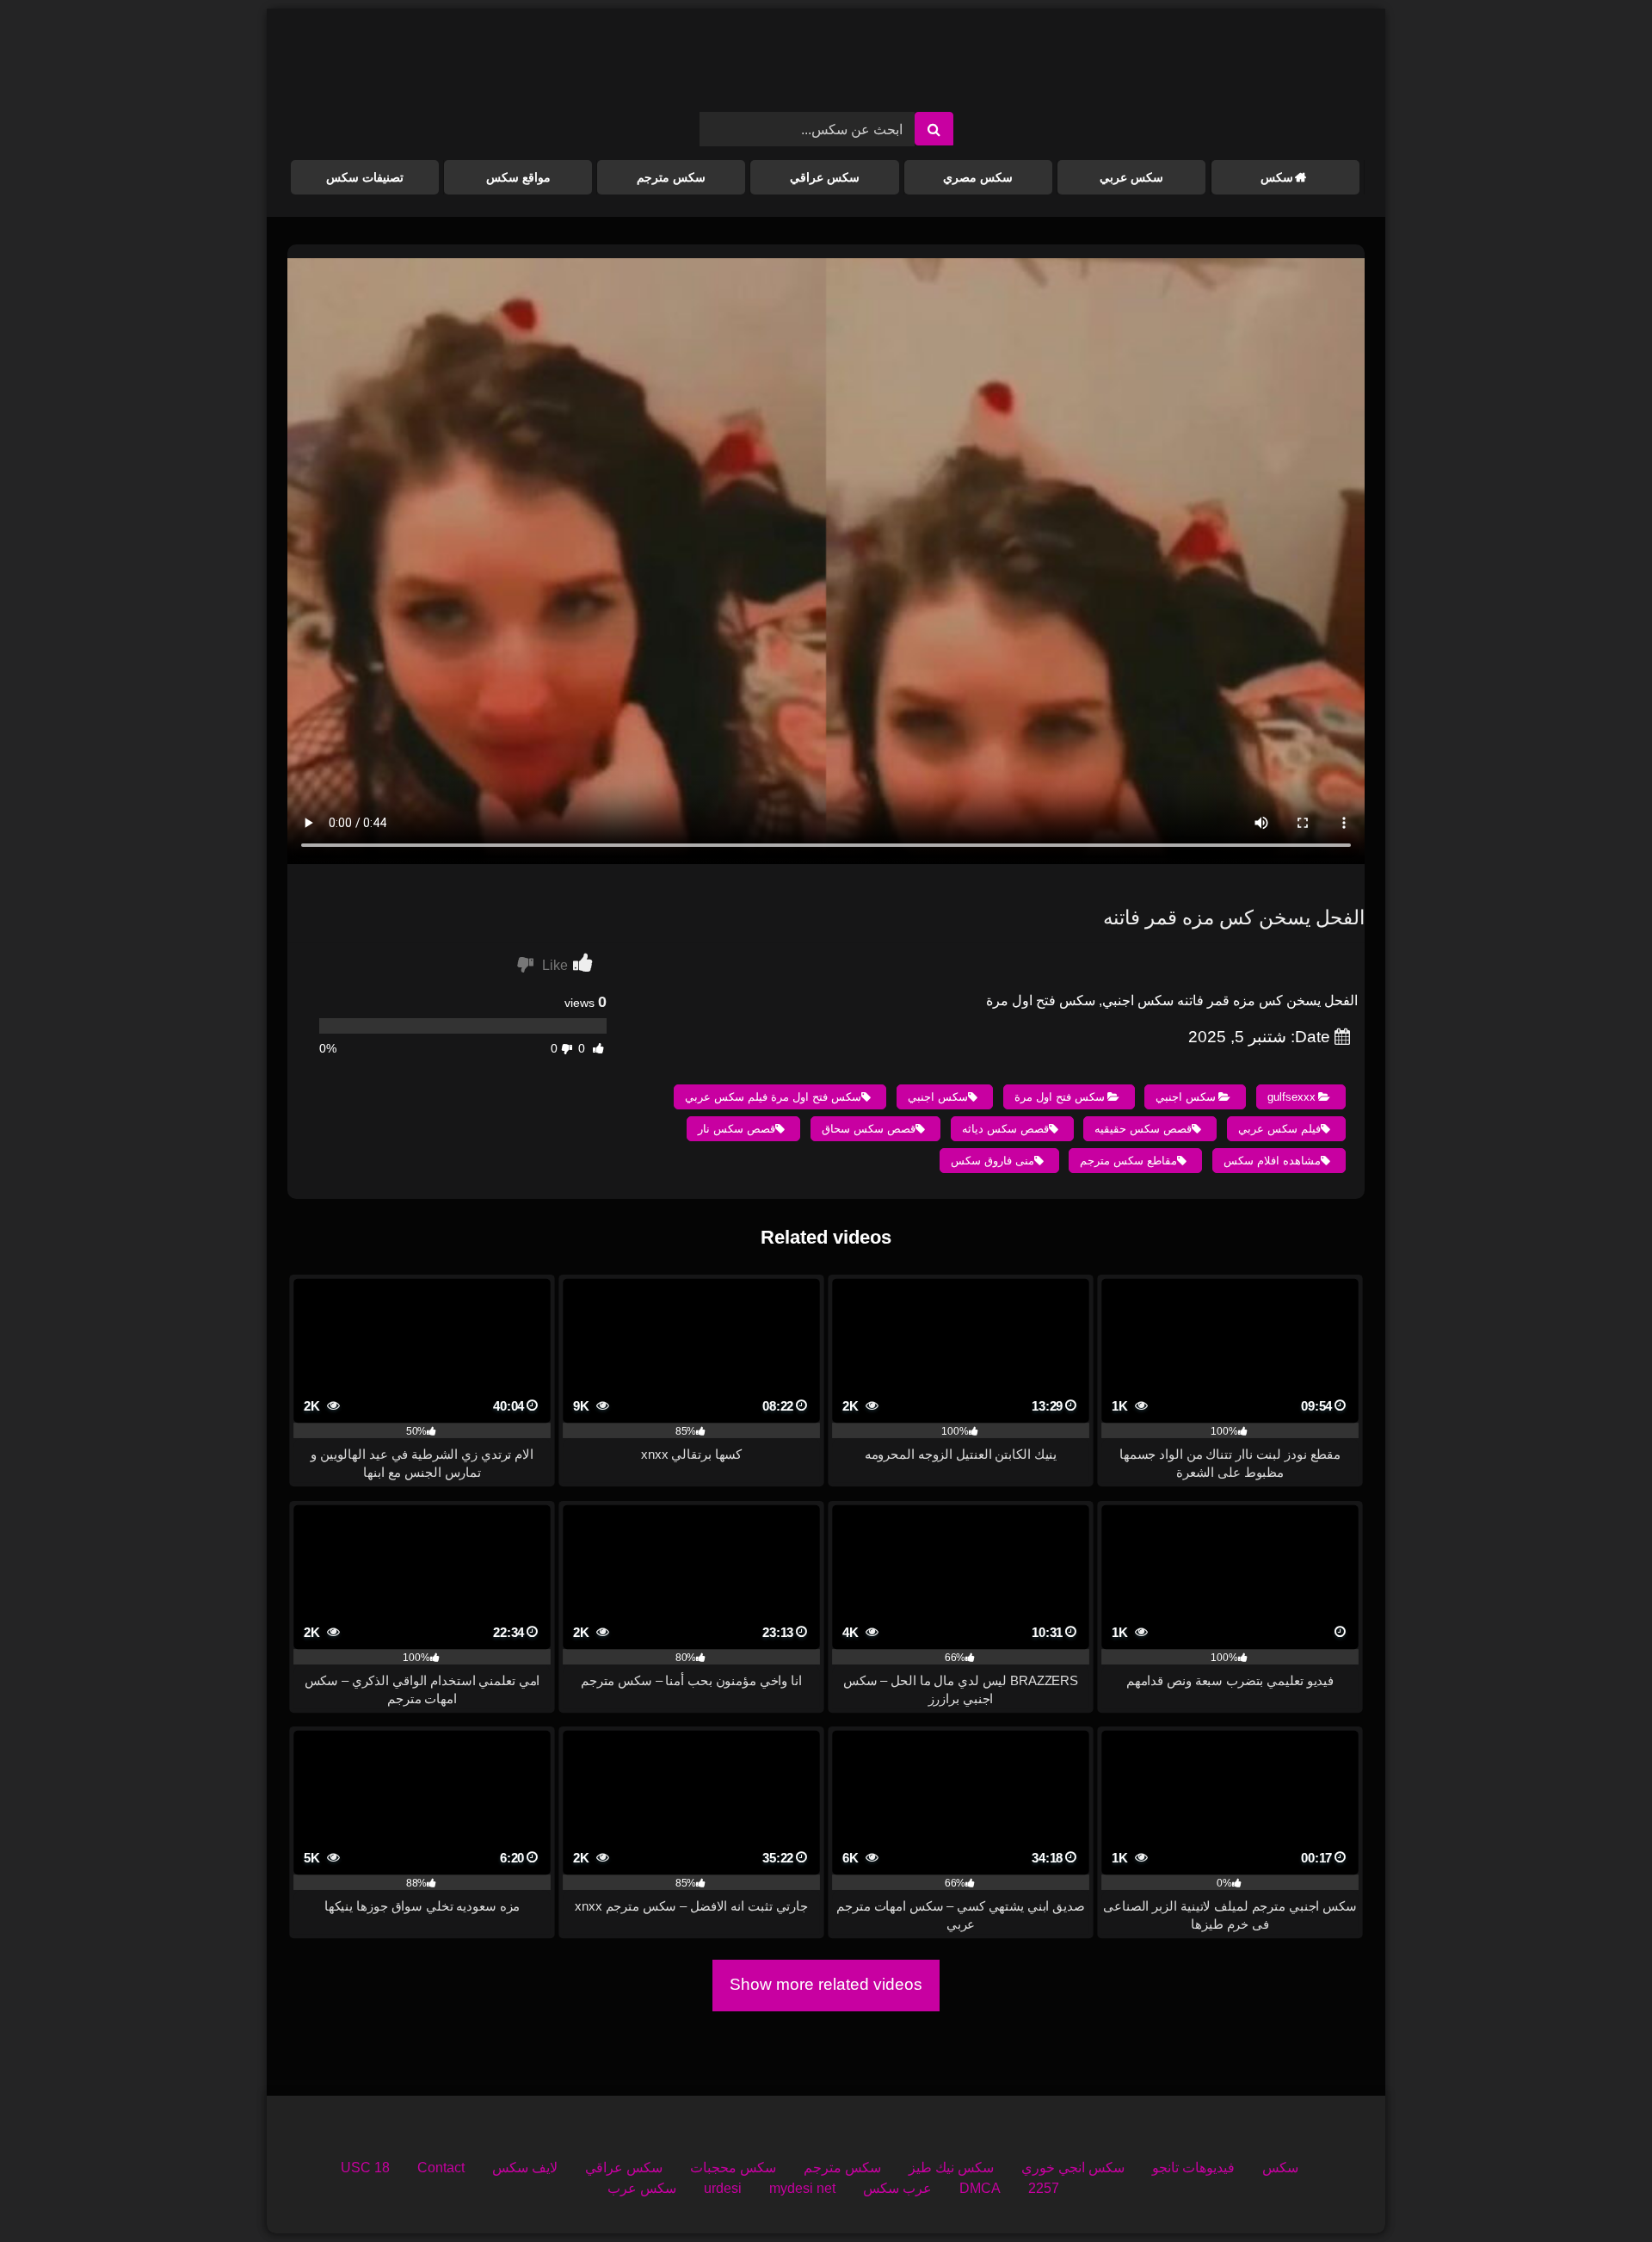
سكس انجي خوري (1073, 2168)
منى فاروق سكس (992, 1161)
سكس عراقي (825, 177)
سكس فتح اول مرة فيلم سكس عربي (773, 1097)
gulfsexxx (1291, 1097)
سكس (1277, 177)
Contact (441, 2168)
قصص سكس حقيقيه (1143, 1129)
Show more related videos (826, 1984)
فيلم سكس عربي (1279, 1129)
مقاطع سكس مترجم (1128, 1161)
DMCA (980, 2188)
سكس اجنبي (1186, 1097)
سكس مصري (978, 177)
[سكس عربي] (826, 67)
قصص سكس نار (737, 1129)
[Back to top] (1599, 2191)
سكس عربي (1131, 177)
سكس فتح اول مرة (1060, 1097)
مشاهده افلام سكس (1272, 1161)
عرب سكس (897, 2188)
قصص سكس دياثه (1005, 1129)
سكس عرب (642, 2188)
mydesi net (802, 2188)
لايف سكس (525, 2168)
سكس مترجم (671, 177)
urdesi (723, 2188)
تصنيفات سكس (365, 177)
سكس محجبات (733, 2168)
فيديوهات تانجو (1193, 2168)
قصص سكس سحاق (869, 1129)
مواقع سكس (518, 177)
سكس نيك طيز (951, 2168)
